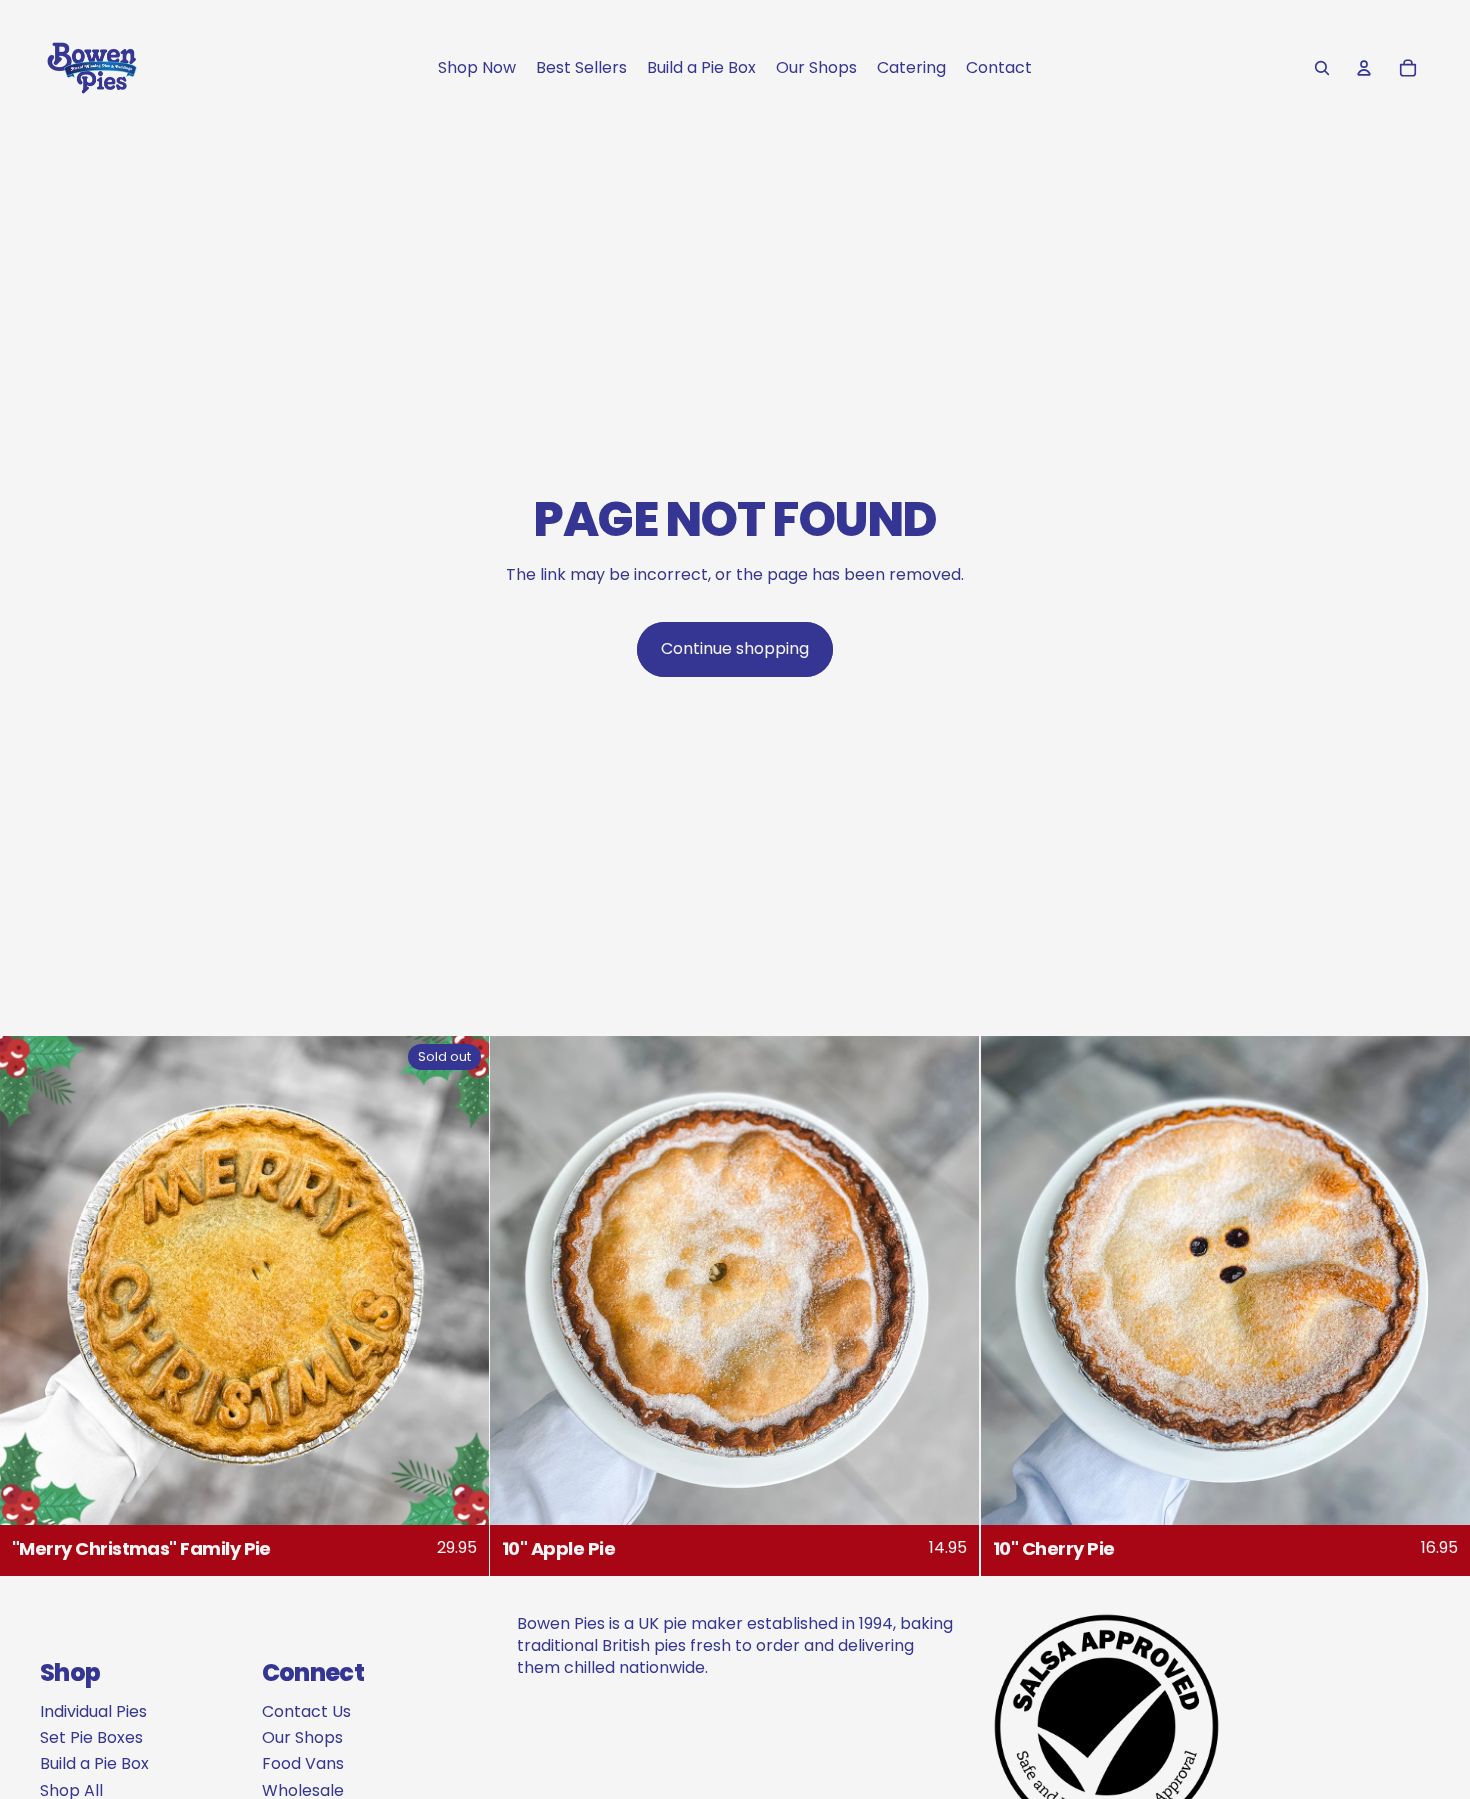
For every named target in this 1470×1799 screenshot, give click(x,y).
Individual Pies (93, 1711)
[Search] (1322, 68)
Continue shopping (735, 648)
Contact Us (306, 1711)
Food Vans (303, 1763)
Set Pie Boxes (91, 1737)
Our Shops (302, 1737)
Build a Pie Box (94, 1763)
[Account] (1364, 68)
